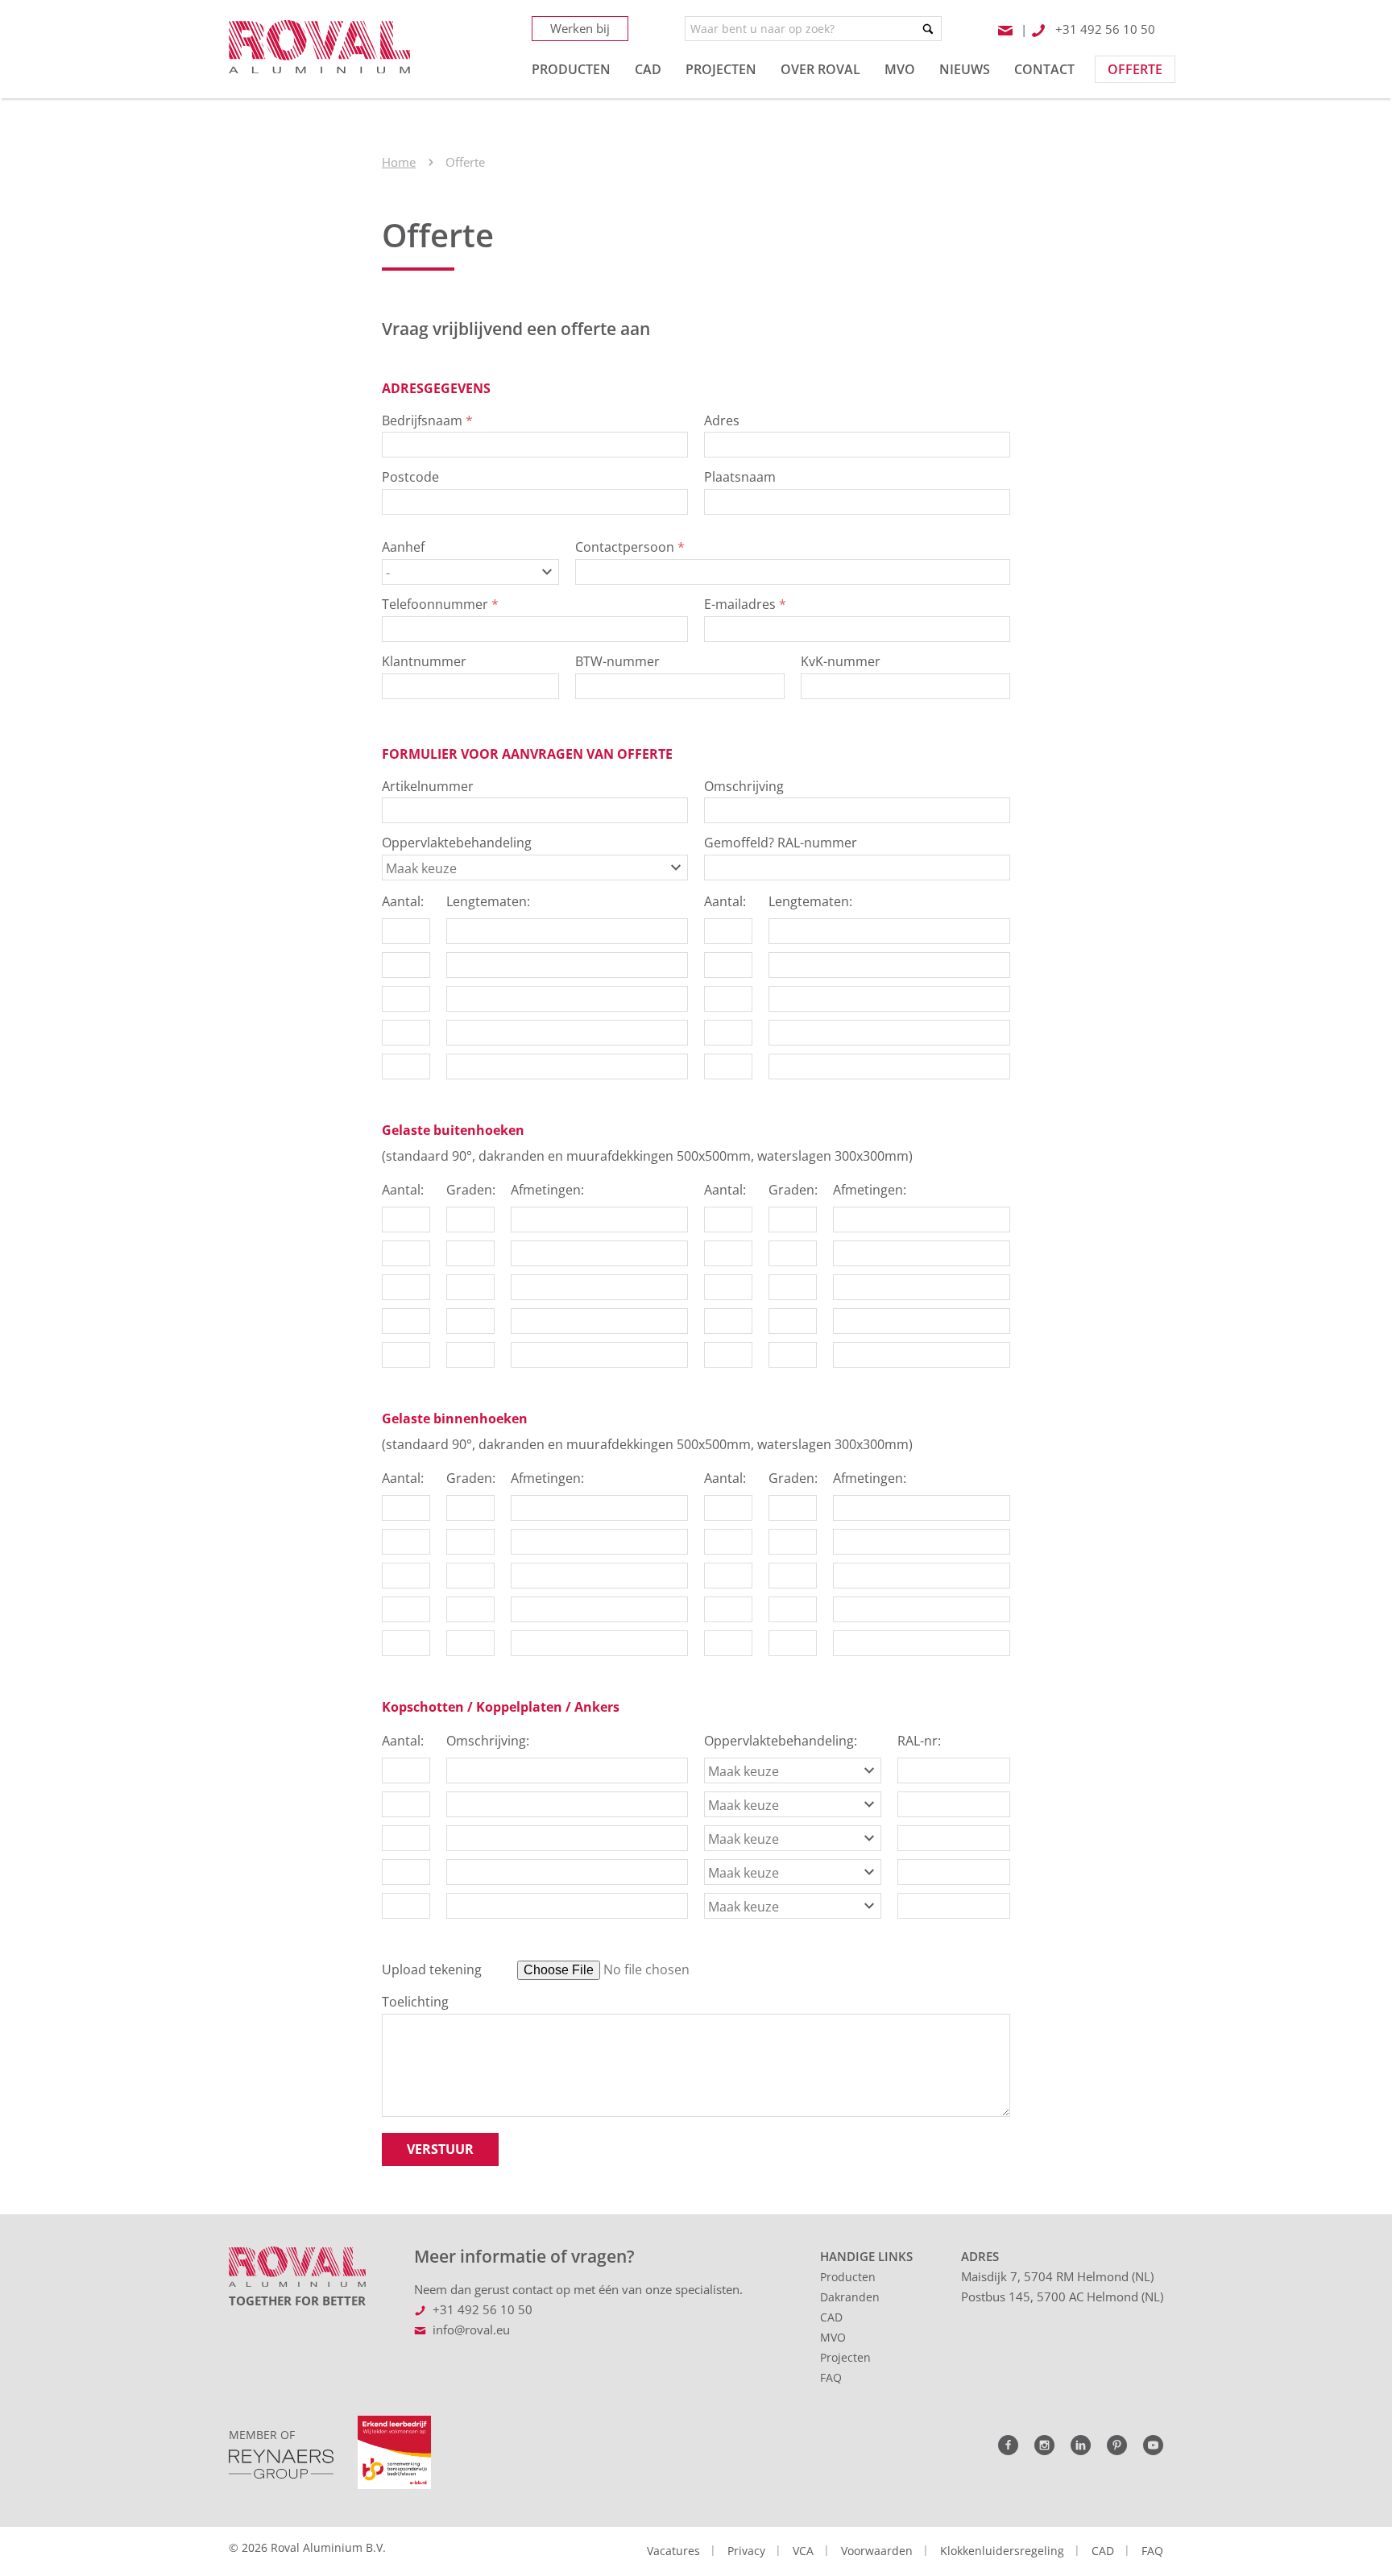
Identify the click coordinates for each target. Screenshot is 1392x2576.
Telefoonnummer (440, 604)
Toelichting (415, 2002)
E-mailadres (745, 604)
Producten (848, 2277)
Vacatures (673, 2551)
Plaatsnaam (740, 477)
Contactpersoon (630, 547)
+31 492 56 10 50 (483, 2309)
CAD (831, 2317)
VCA (803, 2551)
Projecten (845, 2357)
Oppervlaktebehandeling (457, 843)
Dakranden (850, 2297)
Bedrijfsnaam (427, 420)
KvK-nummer (841, 661)
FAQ (831, 2377)
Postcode (410, 477)
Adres (722, 420)
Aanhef (403, 547)
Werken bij (580, 28)
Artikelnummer (428, 786)
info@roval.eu (471, 2330)
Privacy (746, 2551)
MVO (833, 2337)
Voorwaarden (877, 2551)
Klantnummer (424, 661)
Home (399, 162)
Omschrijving (744, 786)
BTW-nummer (617, 661)
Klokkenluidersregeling (1002, 2551)
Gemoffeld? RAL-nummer (781, 843)
